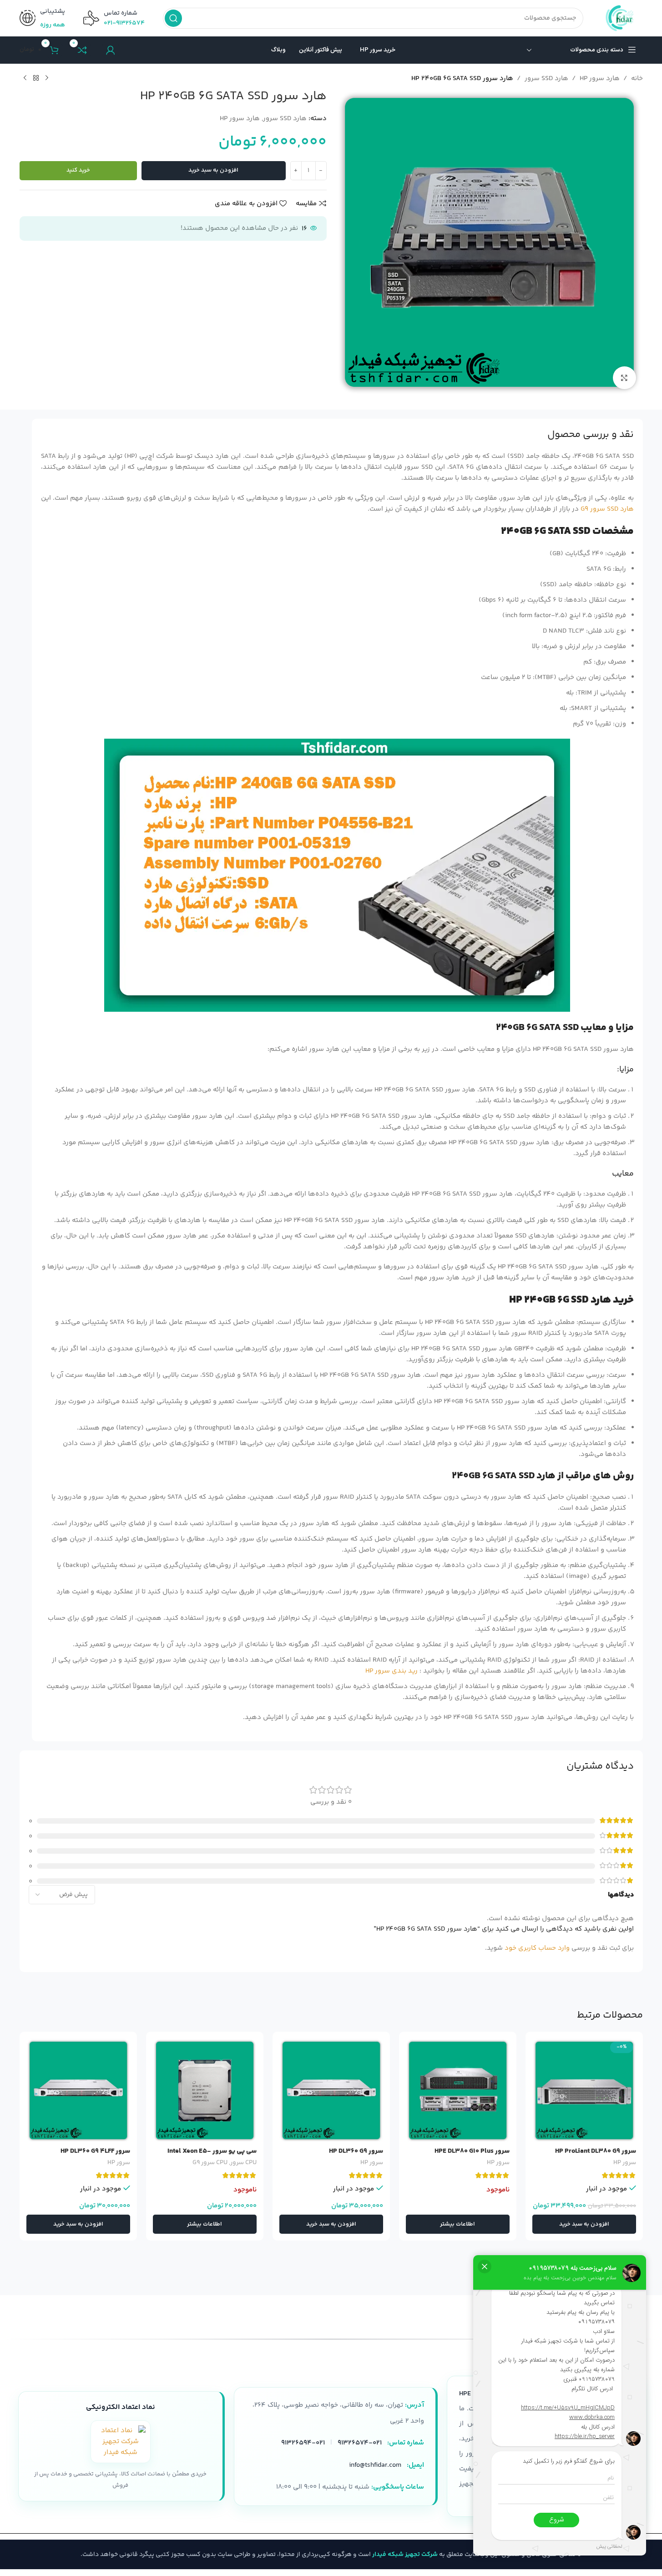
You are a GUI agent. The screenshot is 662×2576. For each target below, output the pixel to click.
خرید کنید (78, 170)
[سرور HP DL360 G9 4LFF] (78, 2090)
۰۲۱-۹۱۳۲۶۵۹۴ (303, 2443)
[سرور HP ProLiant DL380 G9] (584, 2090)
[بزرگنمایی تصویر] (624, 378)
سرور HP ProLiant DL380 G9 (596, 2151)
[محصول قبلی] (47, 78)
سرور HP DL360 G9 (356, 2151)
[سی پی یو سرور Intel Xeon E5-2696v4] (205, 2090)
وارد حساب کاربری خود (537, 1948)
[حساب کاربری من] (111, 50)
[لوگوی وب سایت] (622, 18)
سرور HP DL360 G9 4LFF (95, 2151)
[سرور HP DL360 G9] (331, 2090)
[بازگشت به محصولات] (36, 78)
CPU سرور (243, 2163)
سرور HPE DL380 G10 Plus (472, 2151)
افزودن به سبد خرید (213, 170)
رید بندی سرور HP (392, 1671)
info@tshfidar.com (375, 2465)
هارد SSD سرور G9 (607, 509)
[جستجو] (173, 18)
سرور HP (625, 2163)
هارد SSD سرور (546, 79)
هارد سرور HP (600, 79)
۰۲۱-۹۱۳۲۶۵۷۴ (124, 23)
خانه (637, 79)
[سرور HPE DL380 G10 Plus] (458, 2090)
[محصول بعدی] (25, 78)
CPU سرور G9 (210, 2163)
